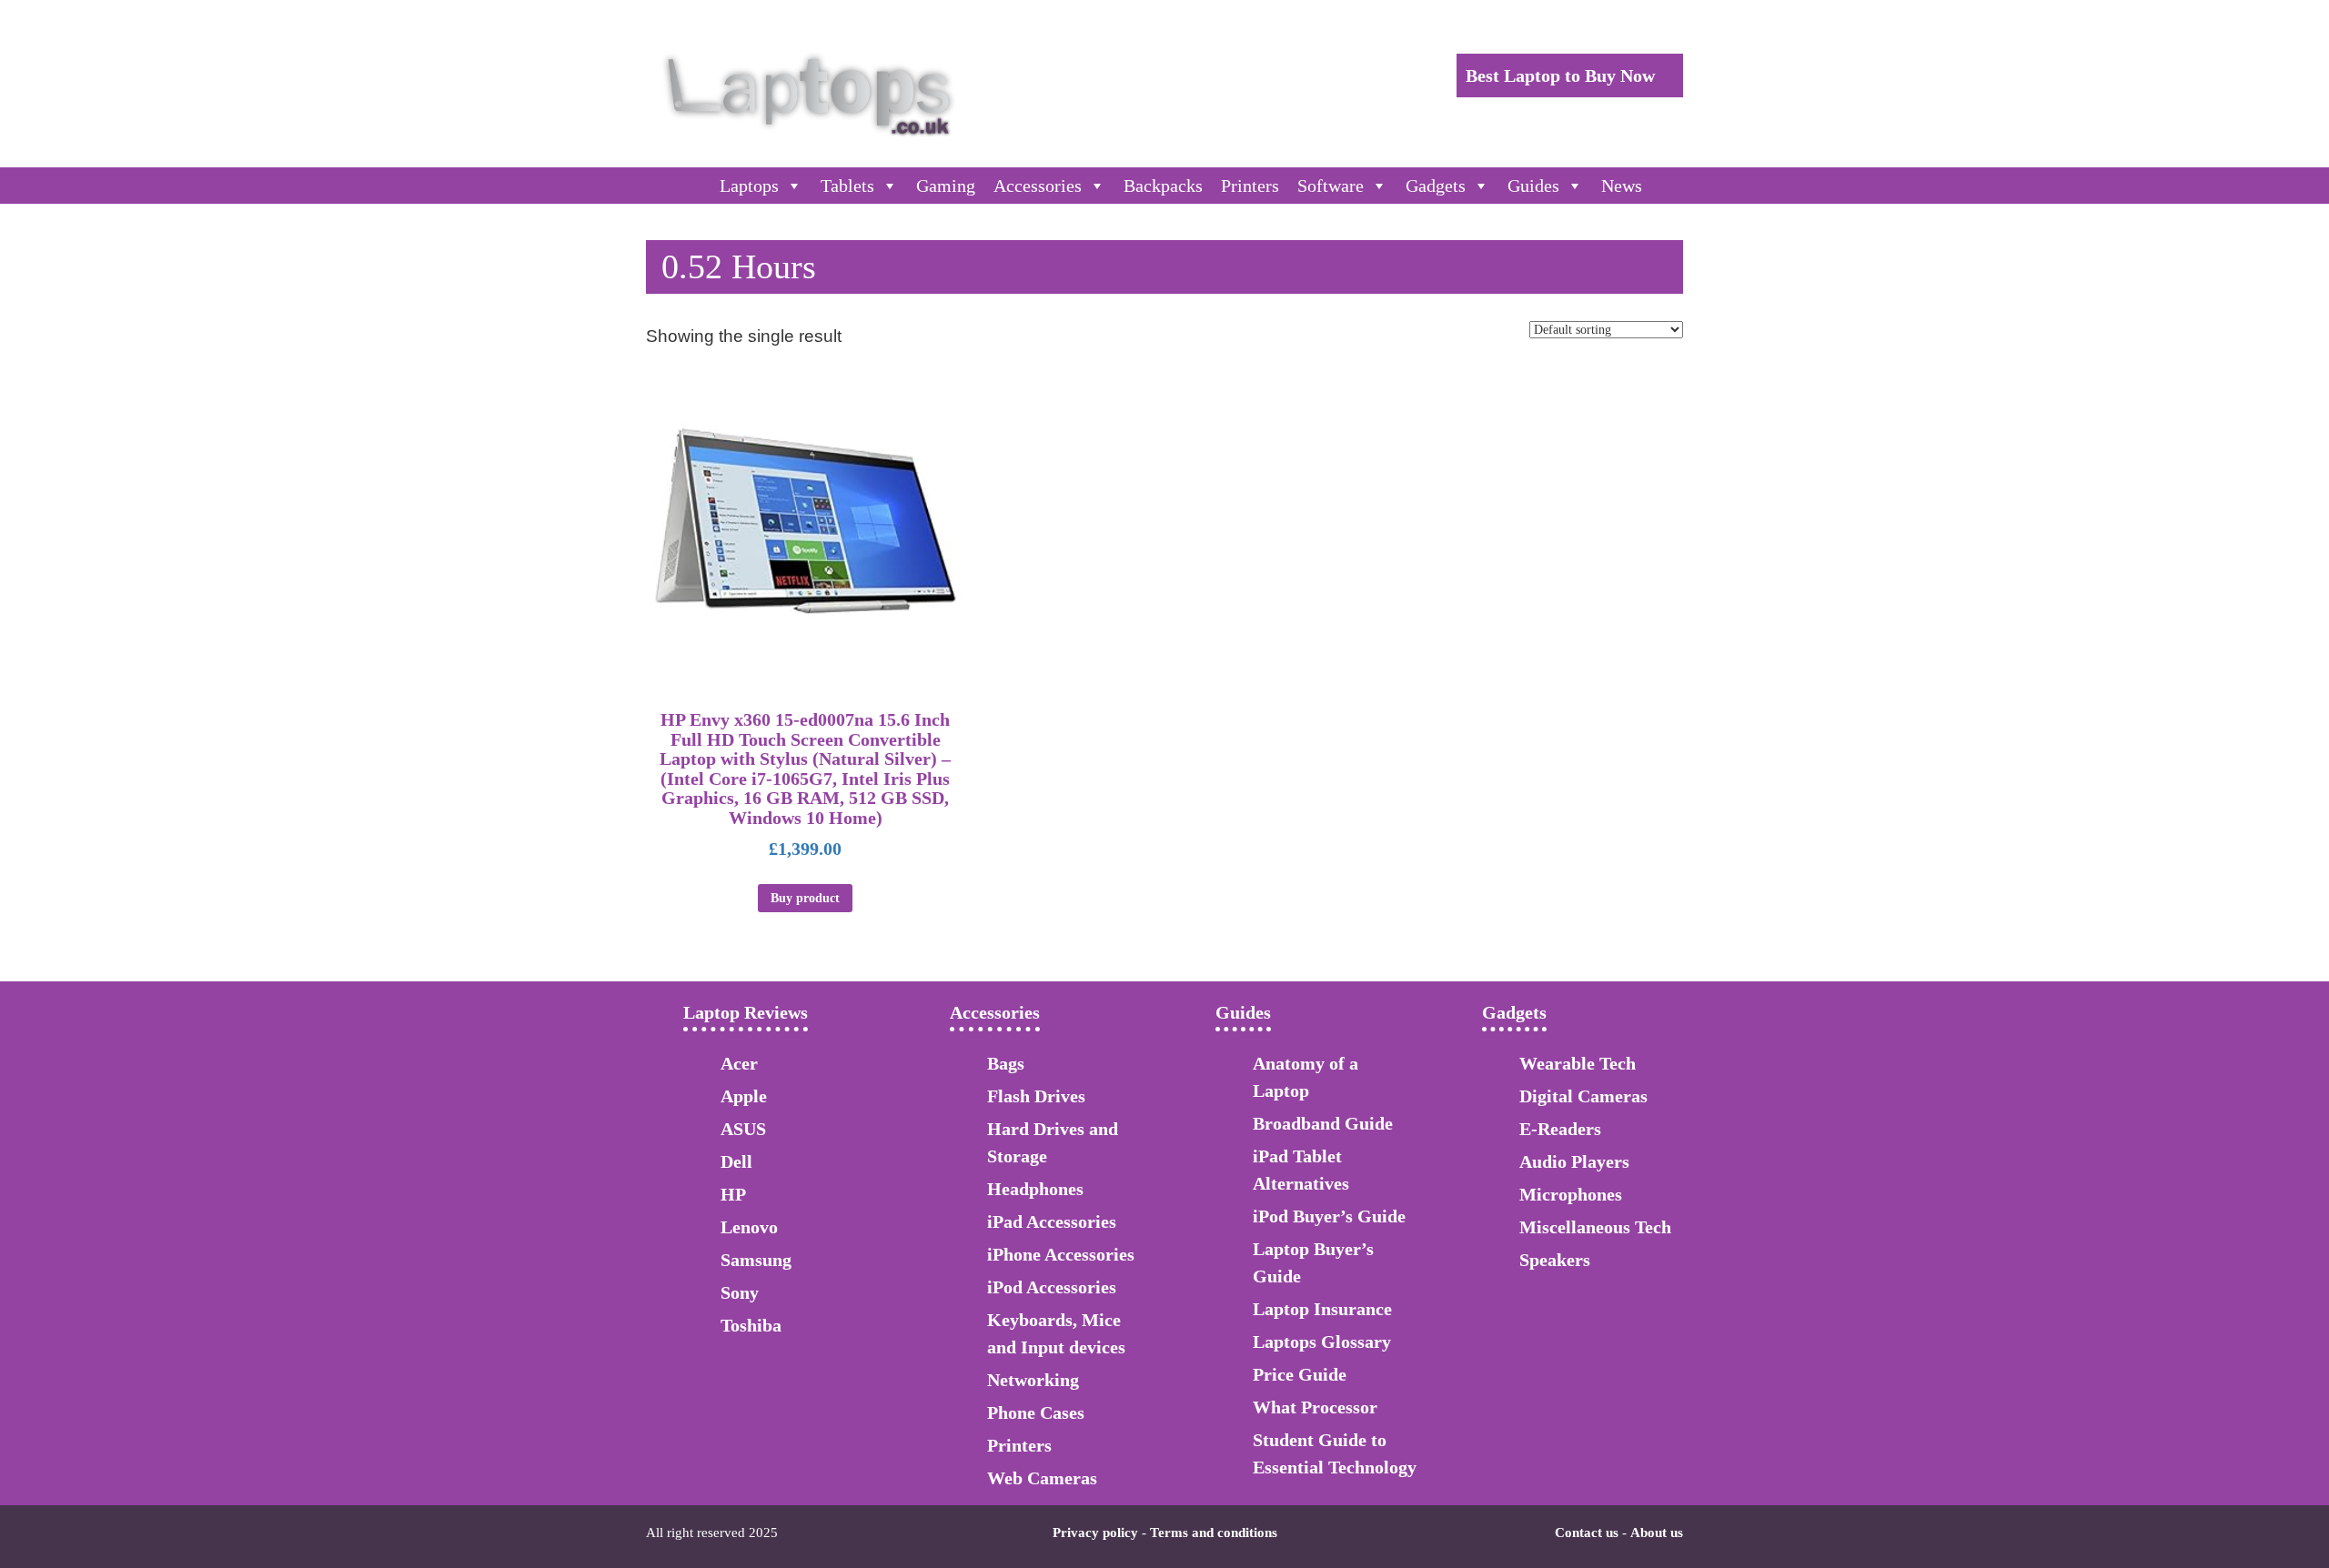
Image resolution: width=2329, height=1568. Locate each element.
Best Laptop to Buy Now (1563, 75)
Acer (739, 1063)
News (1622, 186)
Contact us (1587, 1533)
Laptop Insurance (1322, 1309)
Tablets (847, 186)
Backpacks (1163, 186)
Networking (1033, 1380)
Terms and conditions (1214, 1533)
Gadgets (1436, 186)
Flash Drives (1036, 1096)
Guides (1533, 186)
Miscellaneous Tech (1595, 1227)
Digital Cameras (1583, 1096)
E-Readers (1560, 1129)
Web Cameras (1042, 1478)
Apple (744, 1096)
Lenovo (749, 1227)
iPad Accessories (1052, 1221)
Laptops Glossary (1322, 1342)
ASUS (743, 1129)
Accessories (1038, 186)
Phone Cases (1036, 1412)
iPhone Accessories (1061, 1254)
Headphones (1035, 1189)
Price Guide (1300, 1374)
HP (733, 1194)
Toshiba (751, 1325)
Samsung (756, 1260)
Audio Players (1574, 1161)
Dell (736, 1161)
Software (1331, 186)
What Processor (1315, 1407)
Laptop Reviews (746, 1012)
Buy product (805, 898)
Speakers (1555, 1260)
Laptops (749, 186)
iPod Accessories (1052, 1287)
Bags (1006, 1063)
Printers (1250, 186)
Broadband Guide (1323, 1123)
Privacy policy (1095, 1533)
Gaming (946, 186)
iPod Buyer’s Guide (1329, 1216)
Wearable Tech (1578, 1063)
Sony (740, 1292)
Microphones (1571, 1194)
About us (1657, 1533)
